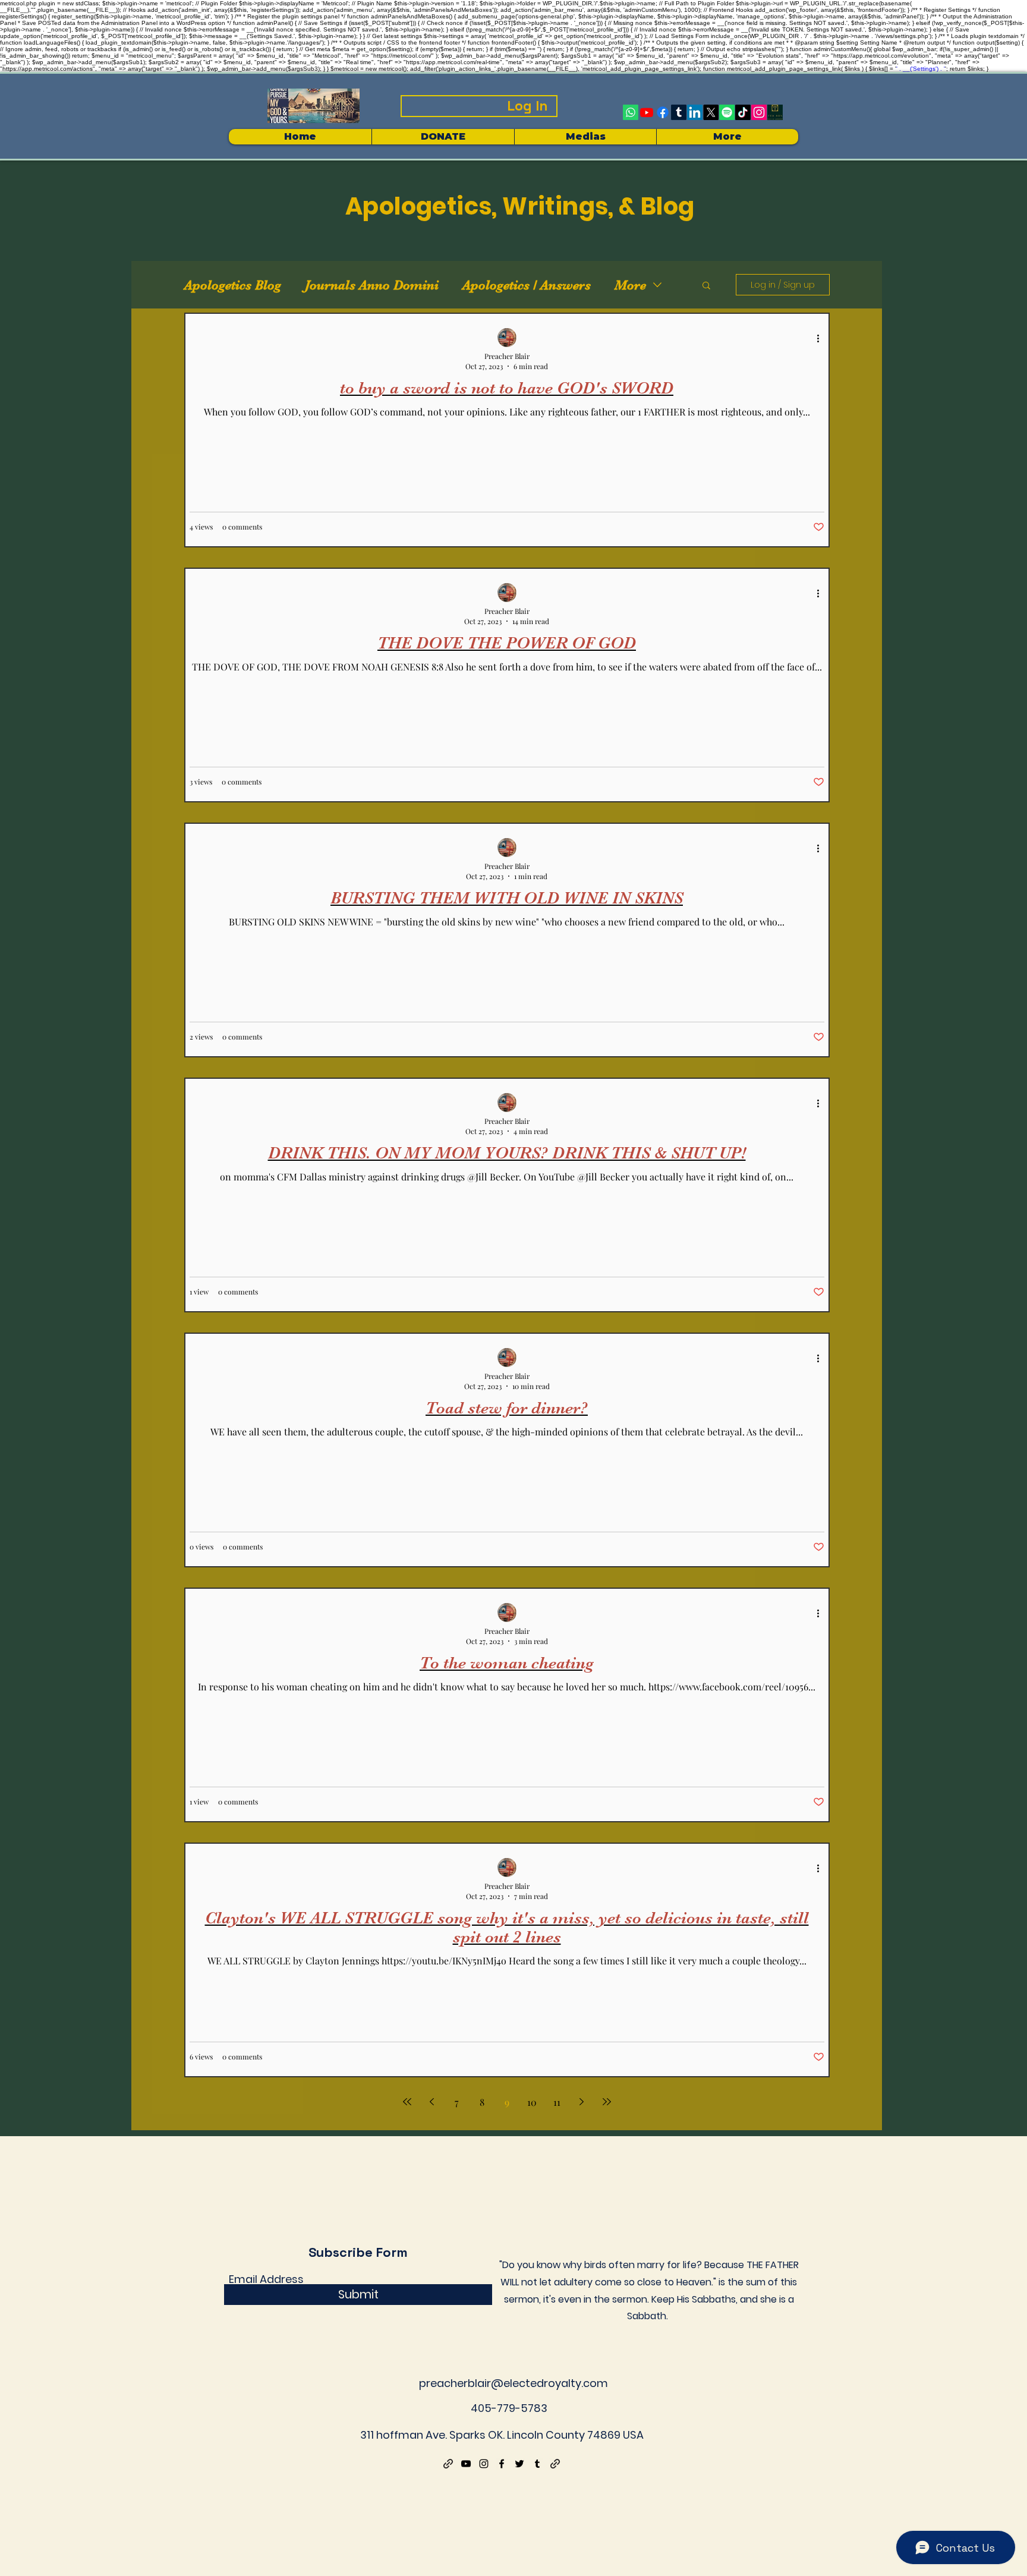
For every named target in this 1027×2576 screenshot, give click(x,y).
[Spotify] (727, 112)
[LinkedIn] (695, 112)
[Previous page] (432, 2102)
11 (557, 2102)
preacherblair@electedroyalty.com (513, 2383)
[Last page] (607, 2102)
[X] (711, 112)
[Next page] (582, 2102)
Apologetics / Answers (527, 285)
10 (532, 2102)
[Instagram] (759, 112)
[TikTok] (743, 112)
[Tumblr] (679, 112)
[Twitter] (519, 2464)
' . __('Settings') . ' (921, 69)
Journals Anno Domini (372, 285)
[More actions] (823, 338)
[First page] (407, 2102)
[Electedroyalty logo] (775, 112)
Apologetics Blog (233, 285)
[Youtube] (647, 112)
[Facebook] (663, 112)
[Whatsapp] (631, 112)
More (630, 285)
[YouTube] (466, 2464)
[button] (585, 137)
